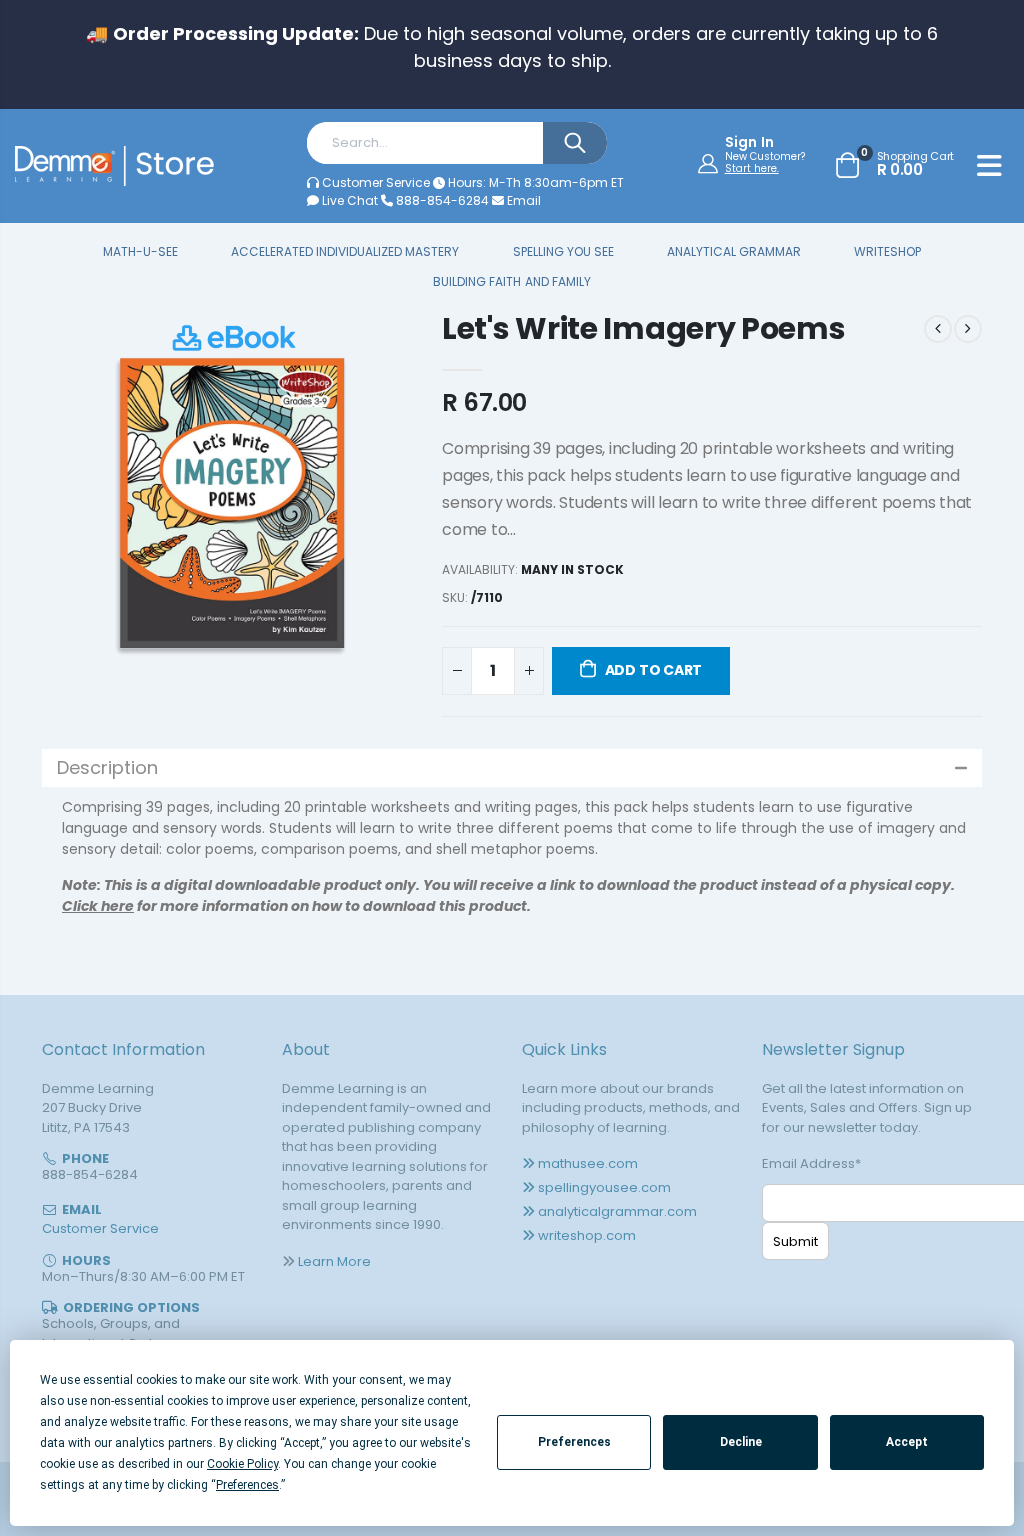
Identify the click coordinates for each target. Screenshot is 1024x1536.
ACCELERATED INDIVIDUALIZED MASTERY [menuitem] (345, 252)
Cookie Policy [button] (242, 1464)
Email (522, 200)
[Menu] (989, 169)
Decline (741, 1442)
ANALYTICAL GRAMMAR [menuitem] (734, 252)
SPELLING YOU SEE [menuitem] (563, 252)
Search (575, 143)
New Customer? (765, 157)
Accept (907, 1442)
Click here (98, 906)
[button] (512, 768)
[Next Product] (968, 329)
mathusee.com (588, 1163)
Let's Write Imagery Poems (644, 328)
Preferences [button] (247, 1485)
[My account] (710, 163)
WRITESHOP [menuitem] (887, 252)
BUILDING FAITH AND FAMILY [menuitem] (511, 282)
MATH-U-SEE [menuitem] (140, 252)
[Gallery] (232, 501)
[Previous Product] (938, 329)
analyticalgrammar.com (617, 1211)
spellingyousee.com (604, 1187)
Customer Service (376, 182)
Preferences (574, 1442)
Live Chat (348, 200)
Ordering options (131, 1307)
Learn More (334, 1261)
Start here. (752, 168)
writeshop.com (587, 1235)
